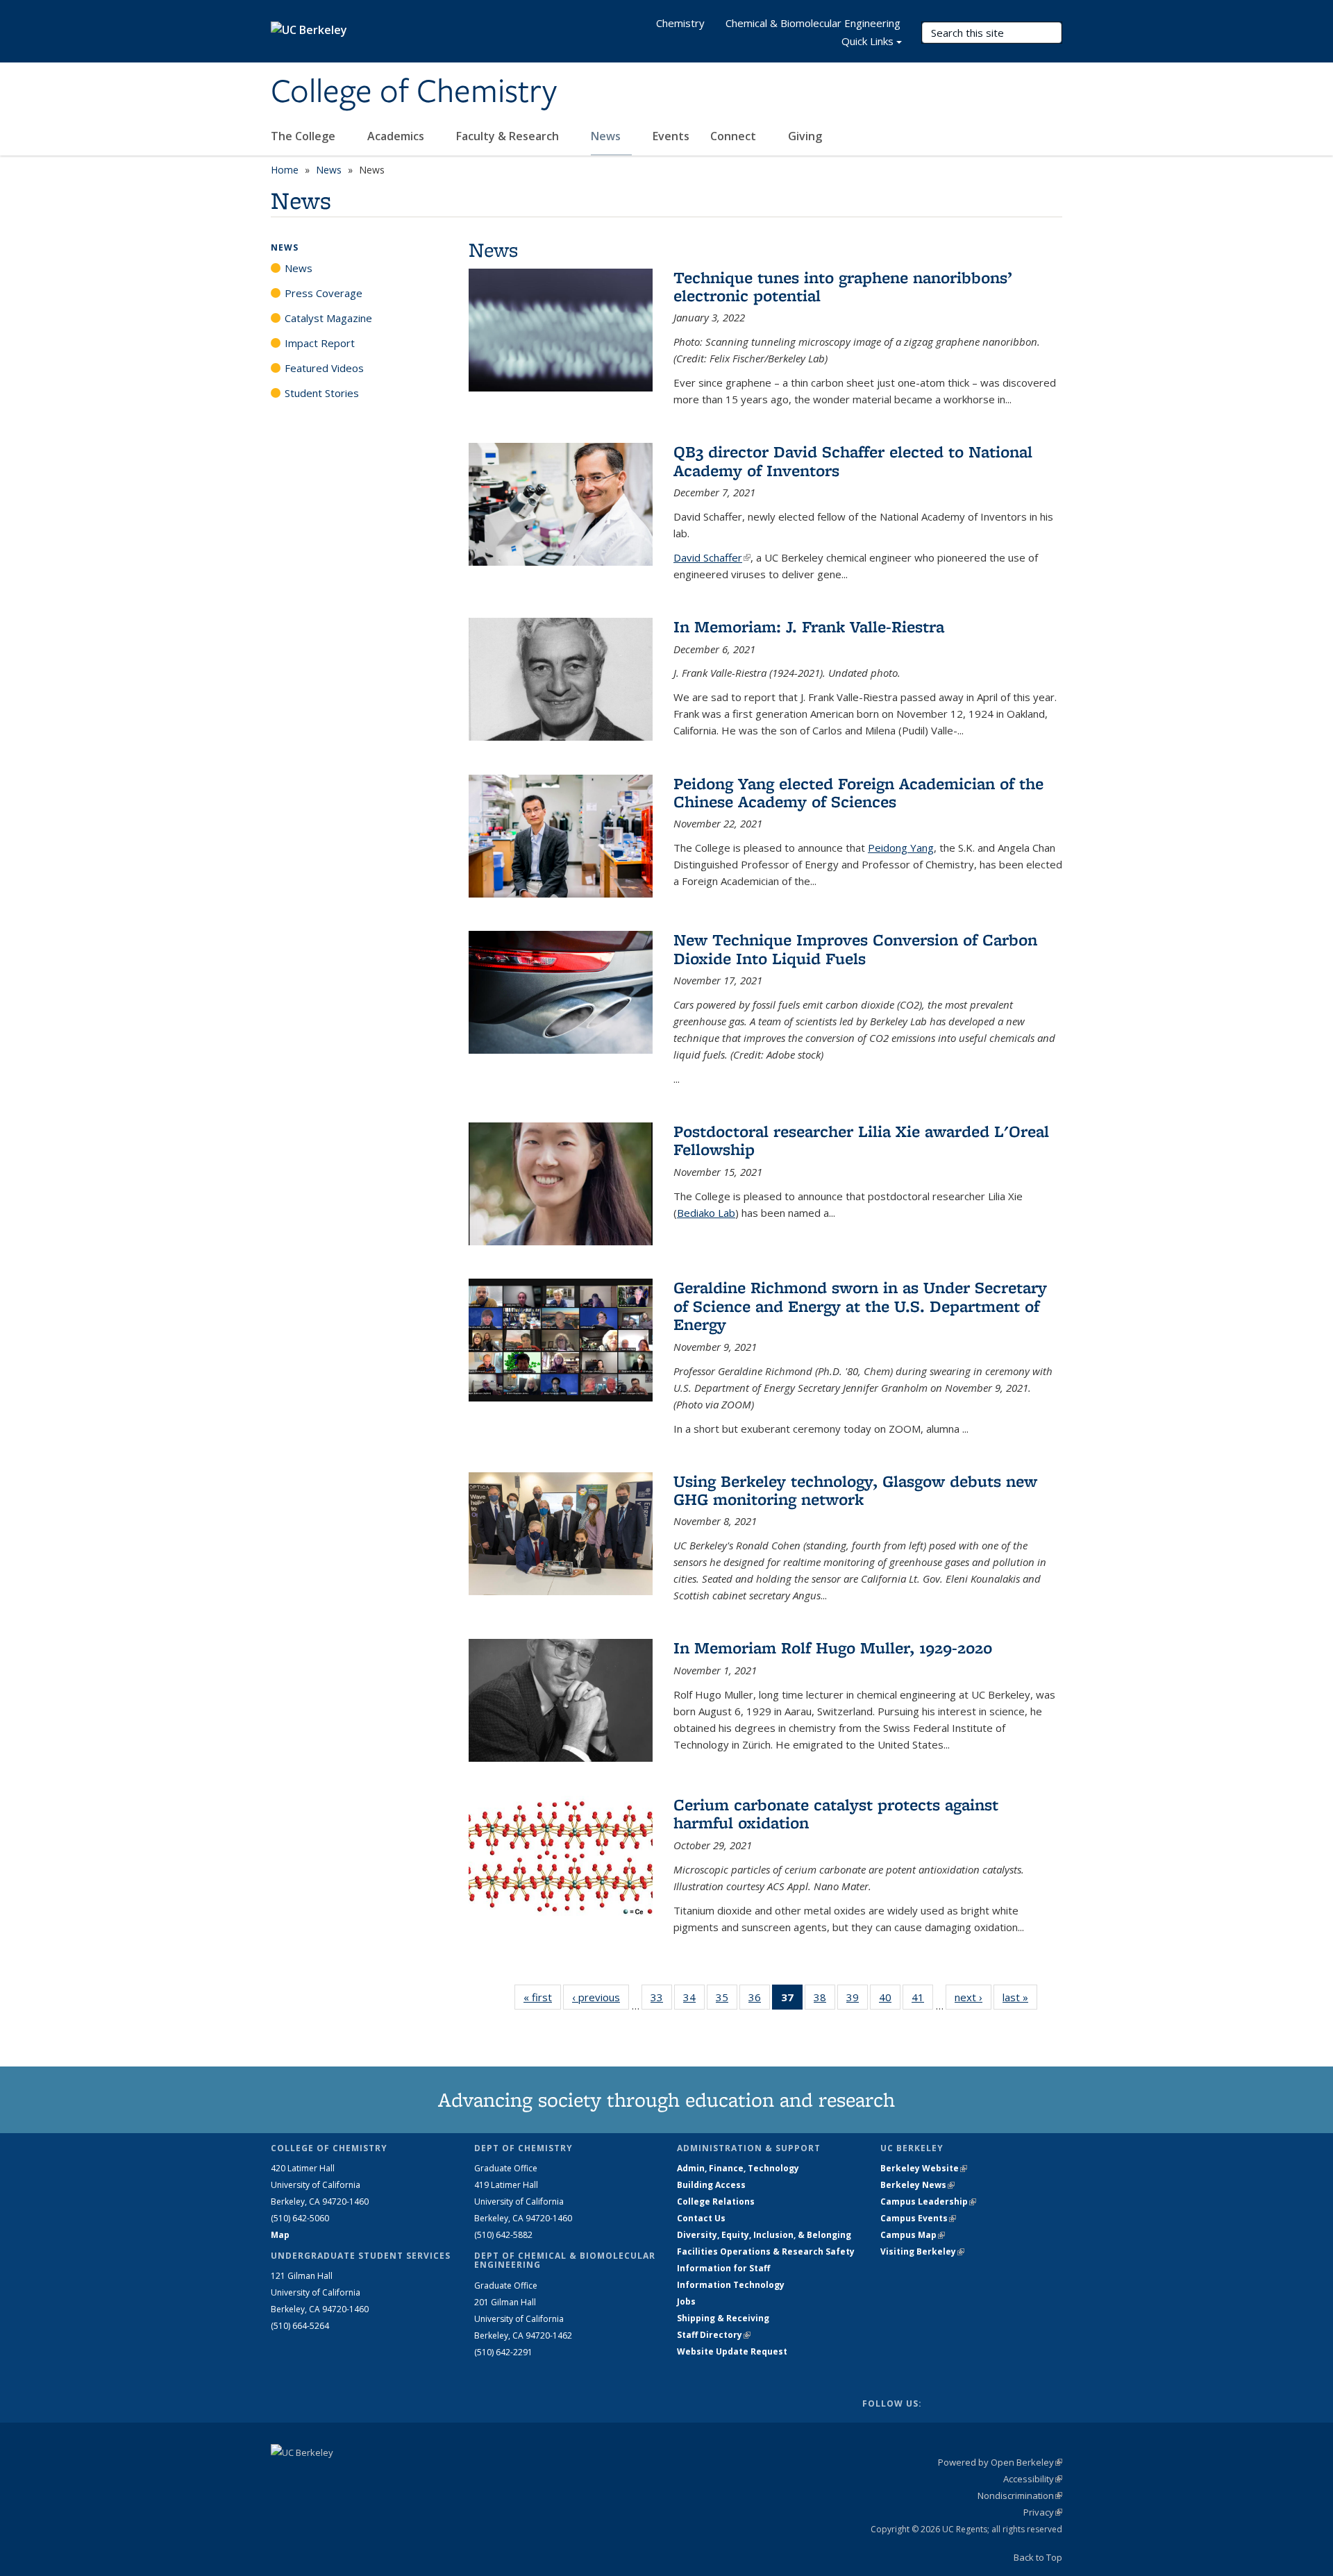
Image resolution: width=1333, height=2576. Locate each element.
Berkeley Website (924, 2168)
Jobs (686, 2301)
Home (285, 170)
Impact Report (320, 343)
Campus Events (918, 2218)
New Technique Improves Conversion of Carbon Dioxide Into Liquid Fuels (855, 949)
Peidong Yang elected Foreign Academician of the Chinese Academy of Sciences (858, 792)
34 (694, 2000)
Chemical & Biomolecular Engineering (813, 23)
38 (824, 2000)
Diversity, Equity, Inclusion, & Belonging (764, 2235)
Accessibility (1033, 2479)
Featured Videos (324, 368)
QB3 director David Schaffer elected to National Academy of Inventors (853, 461)
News (607, 136)
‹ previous (601, 1997)
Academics (397, 136)
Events (671, 136)
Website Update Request (732, 2351)
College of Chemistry (414, 92)
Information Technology (731, 2285)
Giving (805, 136)
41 (922, 2000)
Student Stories (322, 393)
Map (280, 2235)
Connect (735, 136)
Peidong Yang (901, 848)
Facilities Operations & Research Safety (766, 2251)
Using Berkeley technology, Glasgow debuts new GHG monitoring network (855, 1490)
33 (661, 2000)
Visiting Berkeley (922, 2251)
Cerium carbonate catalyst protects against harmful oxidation (836, 1813)
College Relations (716, 2202)
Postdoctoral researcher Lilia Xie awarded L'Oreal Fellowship (861, 1140)
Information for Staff (723, 2268)
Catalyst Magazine (328, 318)
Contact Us (701, 2218)
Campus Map (913, 2235)
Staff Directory (714, 2335)
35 (727, 2000)
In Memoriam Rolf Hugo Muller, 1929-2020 (833, 1648)
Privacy (1043, 2512)
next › (973, 1997)
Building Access (711, 2185)
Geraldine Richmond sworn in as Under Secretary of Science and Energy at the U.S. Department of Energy (860, 1306)
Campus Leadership (928, 2202)
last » (1020, 1997)
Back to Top (1038, 2557)
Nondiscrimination (1020, 2495)
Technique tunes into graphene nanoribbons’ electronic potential (843, 286)
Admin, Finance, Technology (738, 2168)
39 (857, 2000)
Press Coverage (324, 293)
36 (759, 2000)
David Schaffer (712, 557)
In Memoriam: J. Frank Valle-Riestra (809, 626)
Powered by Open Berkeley (1000, 2462)
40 (890, 2000)
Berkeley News (917, 2185)
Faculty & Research (509, 136)
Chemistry (680, 23)
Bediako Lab (706, 1213)
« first (542, 1997)
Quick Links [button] (867, 41)
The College (304, 136)
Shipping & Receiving (723, 2318)
